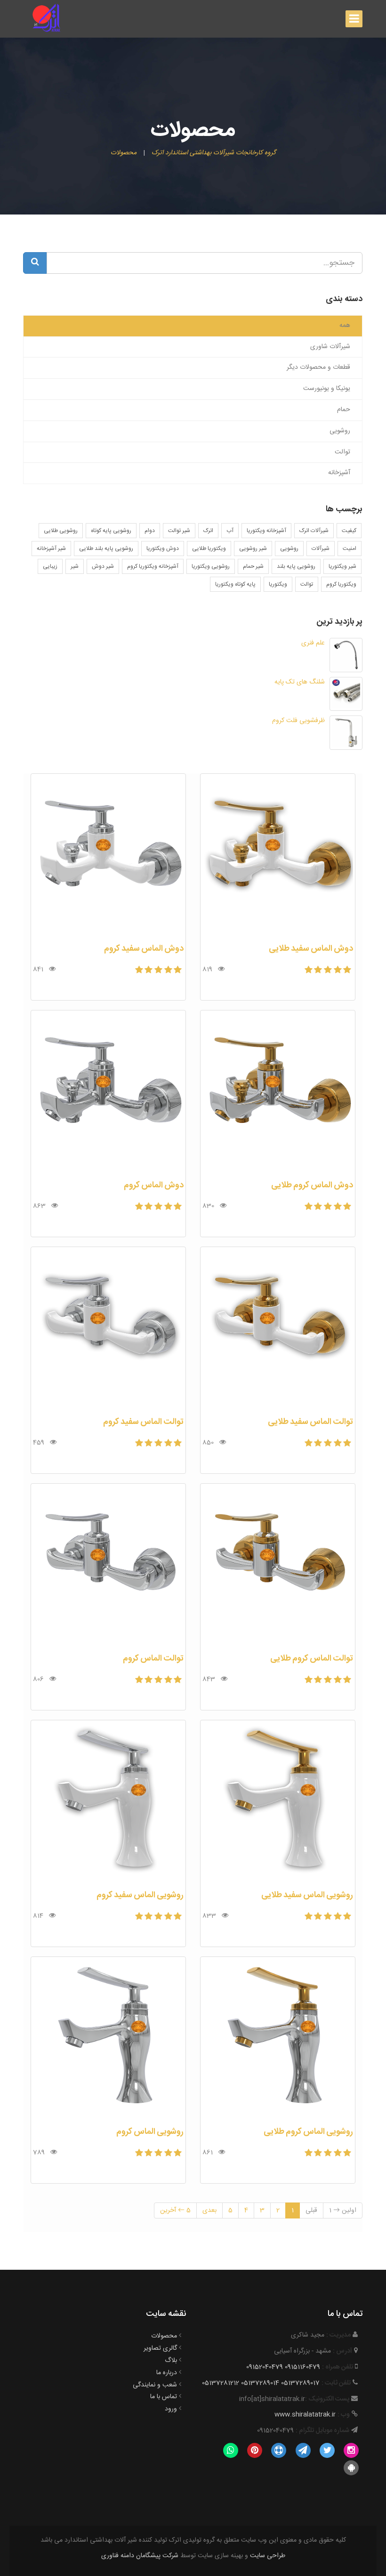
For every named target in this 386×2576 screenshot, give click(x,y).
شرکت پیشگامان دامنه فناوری (140, 2556)
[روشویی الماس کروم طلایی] (278, 2037)
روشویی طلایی (61, 531)
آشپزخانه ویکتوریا (266, 531)
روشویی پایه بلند (296, 566)
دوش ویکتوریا (163, 549)
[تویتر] (327, 2450)
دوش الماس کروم (154, 1185)
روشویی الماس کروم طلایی (308, 2132)
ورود (171, 2409)
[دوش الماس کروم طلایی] (278, 1091)
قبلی (311, 2210)
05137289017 (300, 2383)
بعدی (209, 2210)
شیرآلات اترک (314, 531)
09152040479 (265, 2367)
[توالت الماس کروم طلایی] (278, 1564)
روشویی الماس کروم (150, 2132)
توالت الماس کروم (153, 1659)
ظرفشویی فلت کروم (298, 721)
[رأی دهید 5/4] (319, 971)
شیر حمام (253, 566)
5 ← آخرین (175, 2210)
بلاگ (171, 2361)
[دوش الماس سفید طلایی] (278, 854)
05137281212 (221, 2383)
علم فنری (313, 643)
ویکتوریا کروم (341, 584)
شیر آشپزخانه (51, 549)
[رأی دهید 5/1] (348, 971)
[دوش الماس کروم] (108, 1091)
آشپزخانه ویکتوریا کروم (153, 566)
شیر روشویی (253, 549)
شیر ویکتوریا (342, 566)
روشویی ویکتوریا (211, 566)
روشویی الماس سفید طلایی (307, 1895)
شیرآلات (321, 549)
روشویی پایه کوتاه (111, 531)
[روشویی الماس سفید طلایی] (278, 1801)
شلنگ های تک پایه (300, 682)
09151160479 (302, 2367)
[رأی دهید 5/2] (339, 971)
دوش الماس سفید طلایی (311, 949)
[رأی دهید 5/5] (310, 971)
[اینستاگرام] (351, 2450)
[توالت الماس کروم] (108, 1564)
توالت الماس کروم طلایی (312, 1659)
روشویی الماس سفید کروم (140, 1895)
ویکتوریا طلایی (209, 549)
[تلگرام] (303, 2450)
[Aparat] (279, 2450)
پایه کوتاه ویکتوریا (235, 584)
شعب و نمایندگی (155, 2385)
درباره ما (167, 2373)
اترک (208, 531)
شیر (75, 566)
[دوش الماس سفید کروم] (108, 854)
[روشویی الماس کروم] (108, 2037)
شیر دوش (103, 566)
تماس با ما (164, 2397)
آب (230, 531)
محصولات (164, 2336)
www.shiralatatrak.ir (305, 2415)
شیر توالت (179, 531)
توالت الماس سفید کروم (143, 1422)
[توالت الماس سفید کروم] (108, 1328)
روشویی (289, 549)
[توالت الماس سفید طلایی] (278, 1328)
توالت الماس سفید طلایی (310, 1422)
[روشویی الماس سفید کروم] (108, 1801)
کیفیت (349, 531)
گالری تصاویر (160, 2348)
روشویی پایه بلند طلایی (106, 549)
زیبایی (50, 566)
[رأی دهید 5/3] (329, 971)
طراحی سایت (268, 2556)
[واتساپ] (230, 2450)
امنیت (350, 549)
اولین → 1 (343, 2210)
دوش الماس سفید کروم (144, 949)
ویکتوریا (278, 584)
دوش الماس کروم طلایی (312, 1185)
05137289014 (260, 2383)
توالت (307, 584)
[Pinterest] (254, 2450)
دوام (150, 531)
